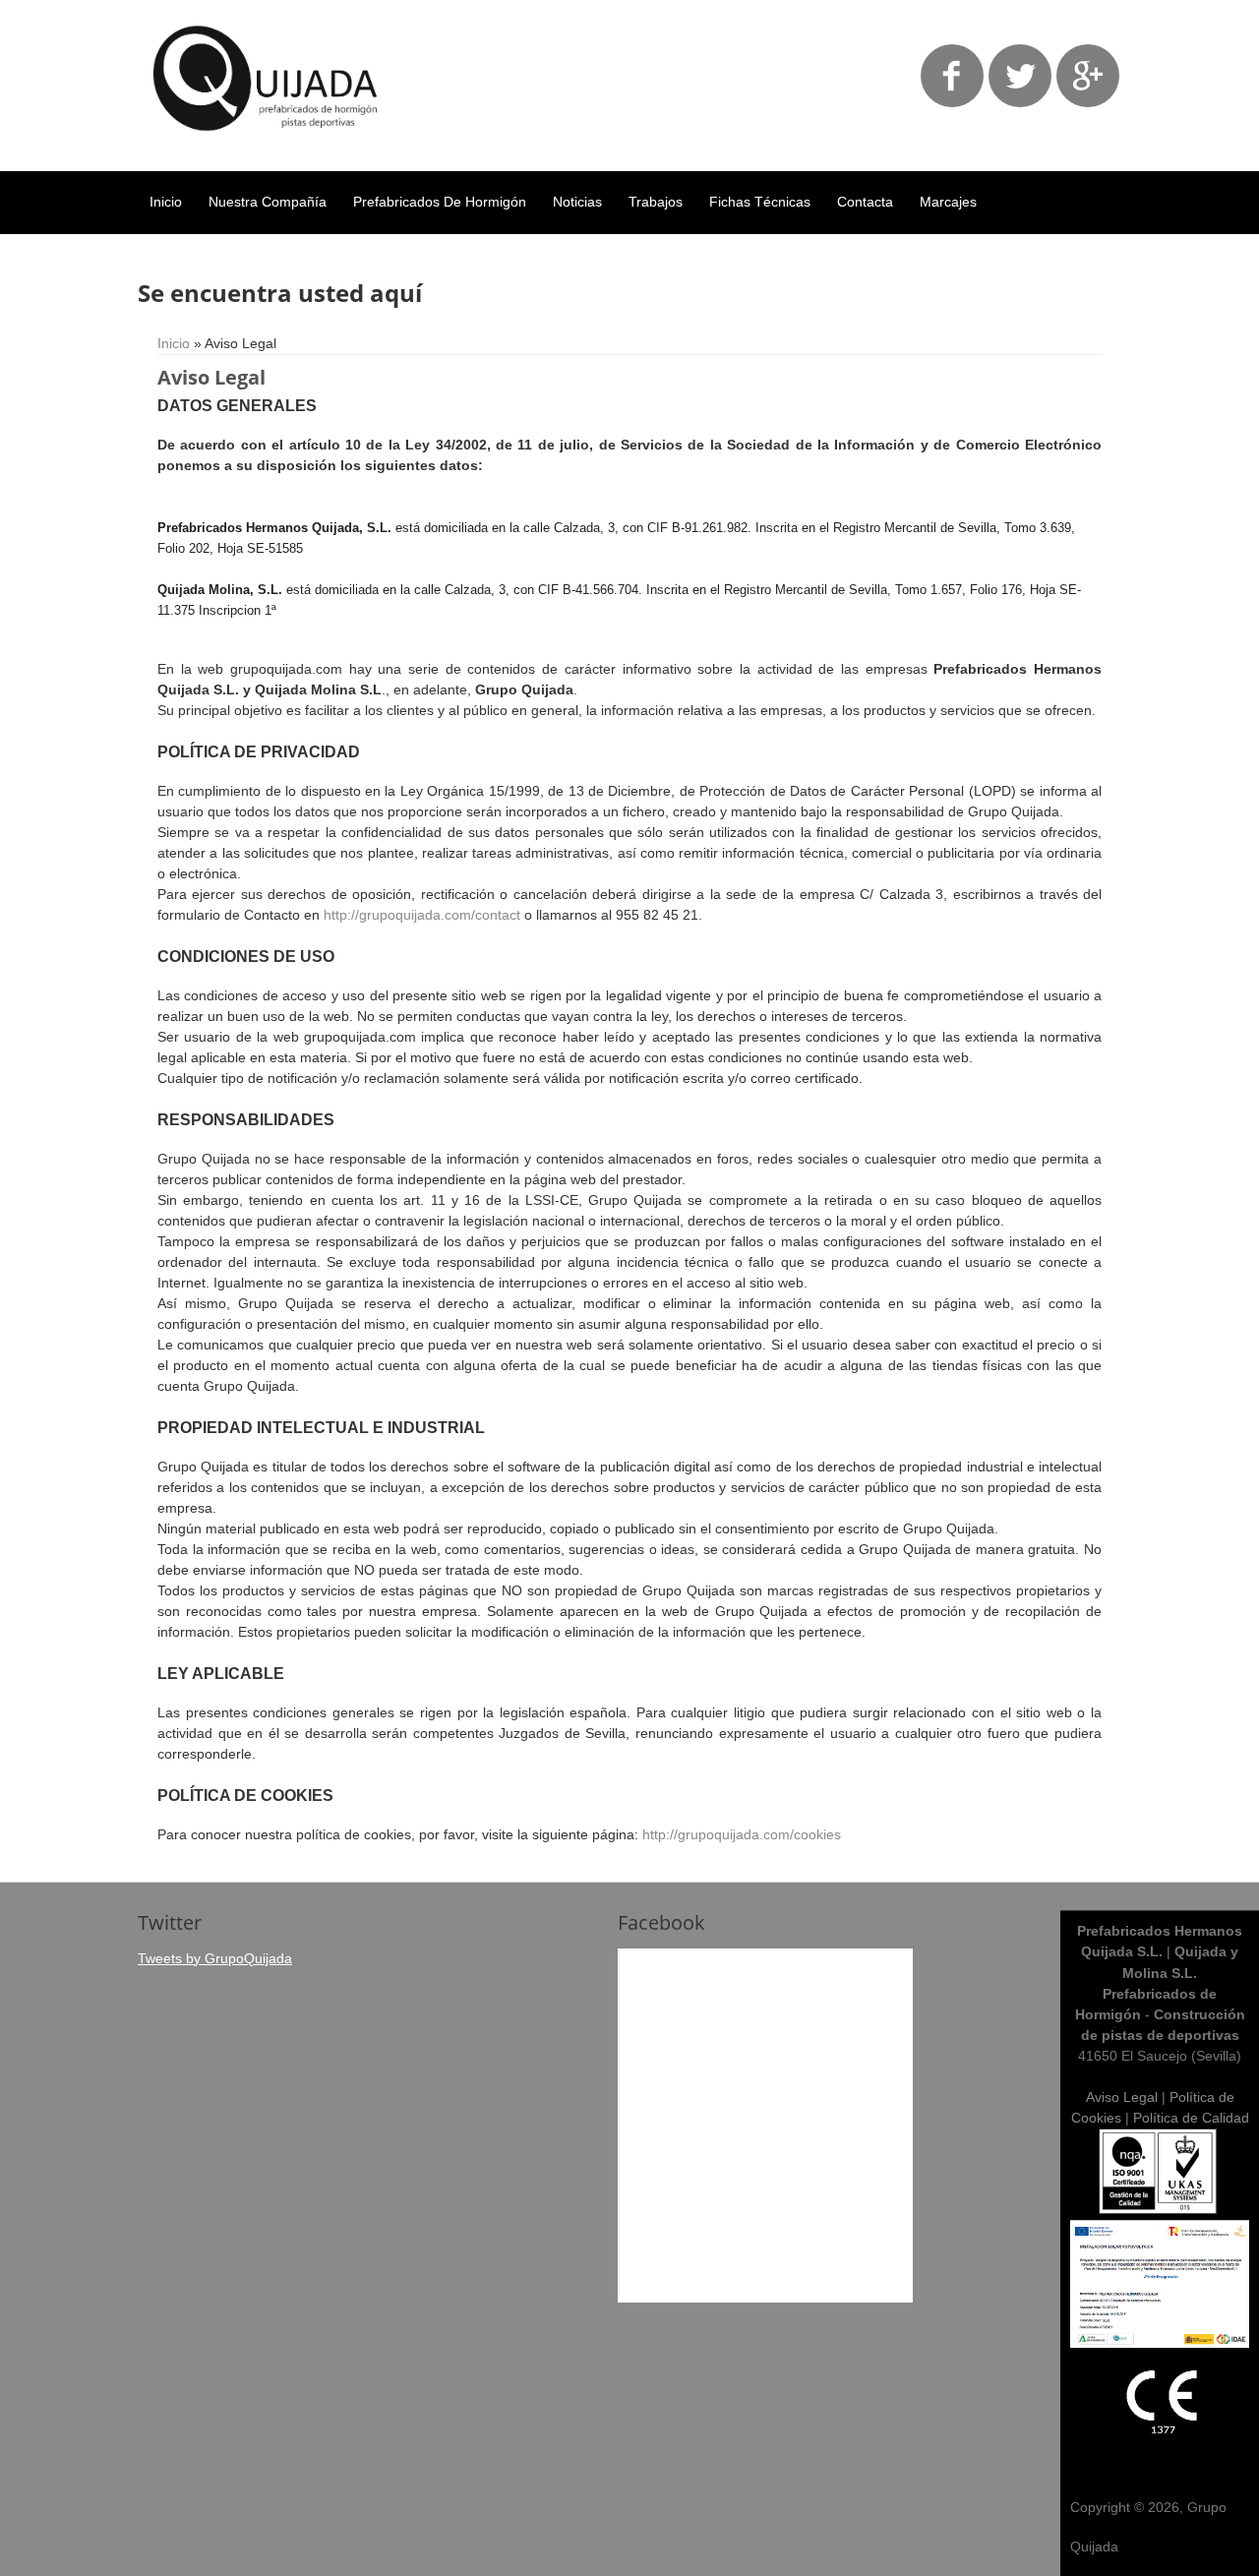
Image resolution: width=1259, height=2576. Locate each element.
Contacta (865, 202)
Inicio (166, 202)
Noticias (577, 202)
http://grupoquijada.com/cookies (742, 1834)
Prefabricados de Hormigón (440, 202)
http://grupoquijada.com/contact (422, 915)
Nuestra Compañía (268, 202)
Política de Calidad (1191, 2118)
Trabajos (656, 202)
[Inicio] (266, 146)
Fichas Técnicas (760, 202)
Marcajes (948, 202)
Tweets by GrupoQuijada (215, 1958)
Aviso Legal (1122, 2097)
